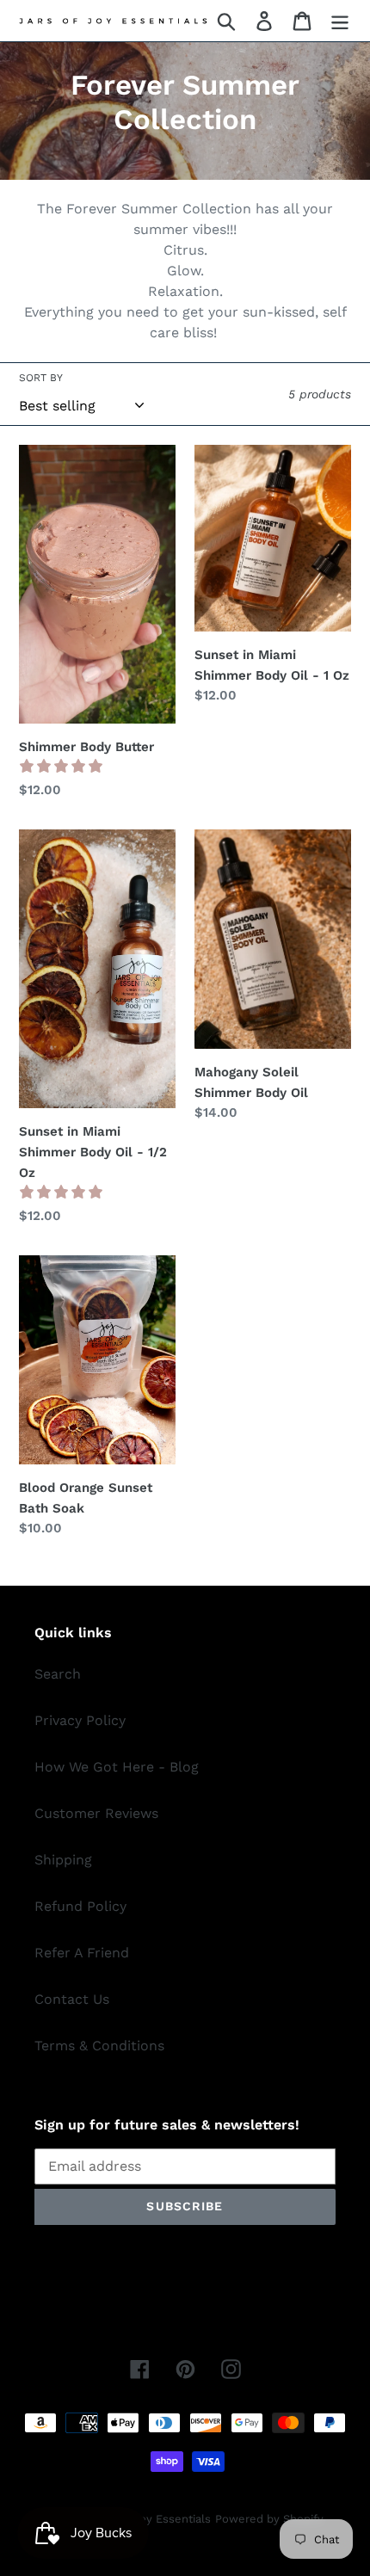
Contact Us (72, 1999)
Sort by (41, 378)
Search (58, 1674)
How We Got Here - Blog (117, 1767)
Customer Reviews (96, 1813)
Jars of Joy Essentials (152, 2519)
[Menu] (340, 21)
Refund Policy (80, 1906)
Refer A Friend (82, 1953)
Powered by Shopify (269, 2519)
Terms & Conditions (99, 2046)
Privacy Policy (80, 1720)
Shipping (63, 1860)
